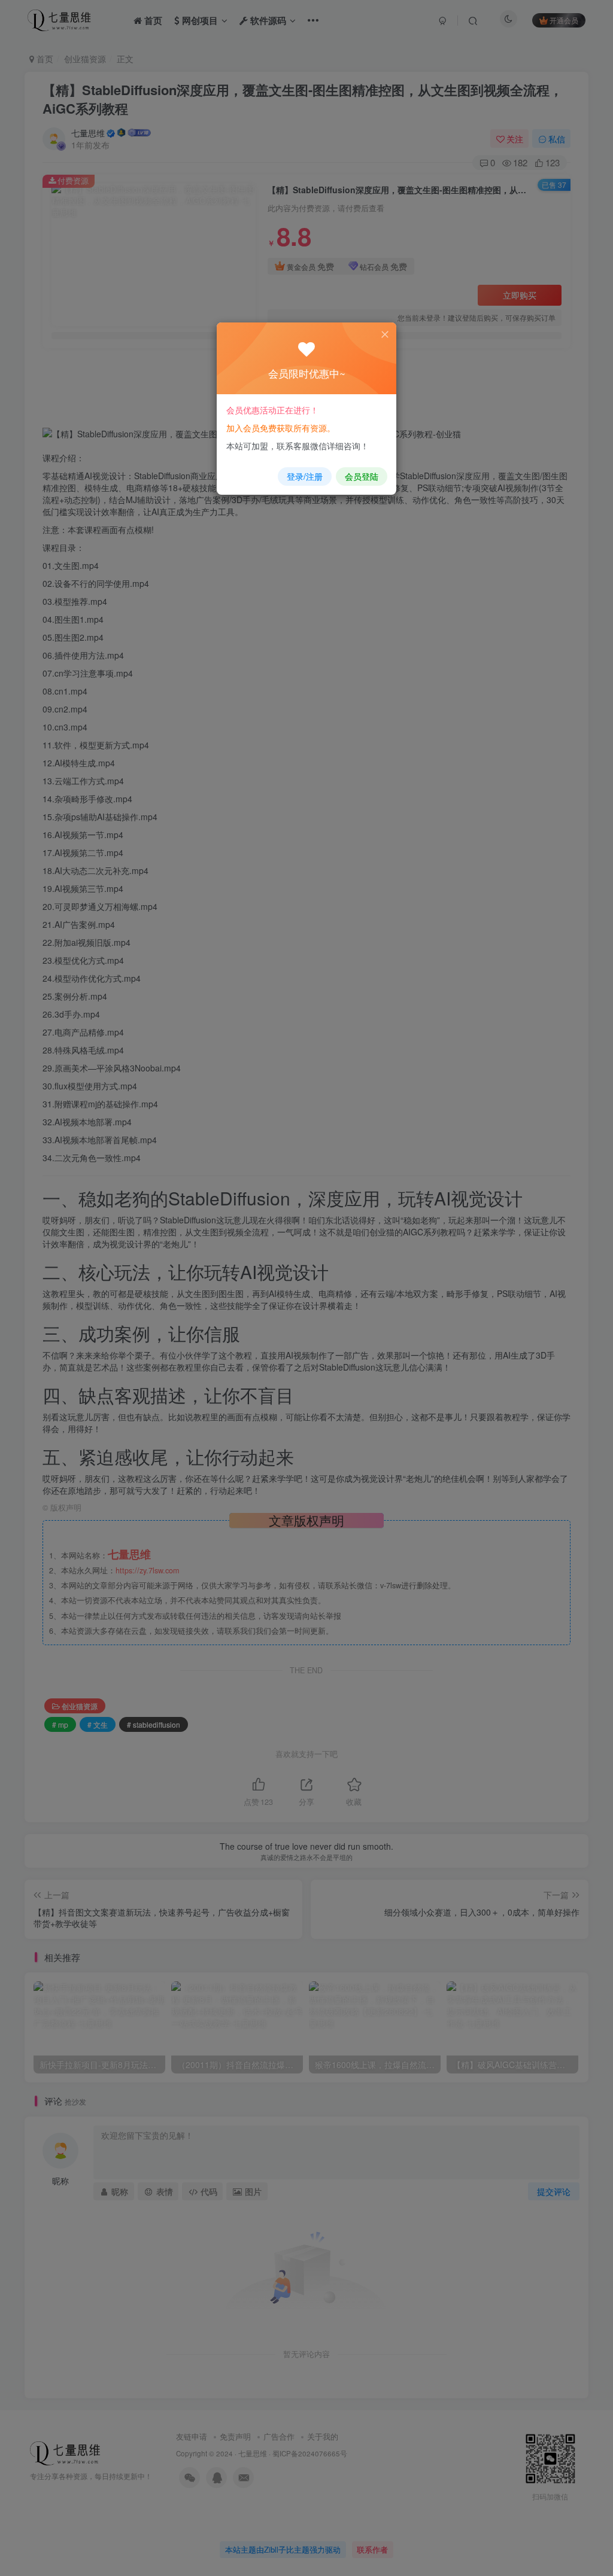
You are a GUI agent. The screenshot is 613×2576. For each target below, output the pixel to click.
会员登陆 (362, 476)
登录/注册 (305, 476)
